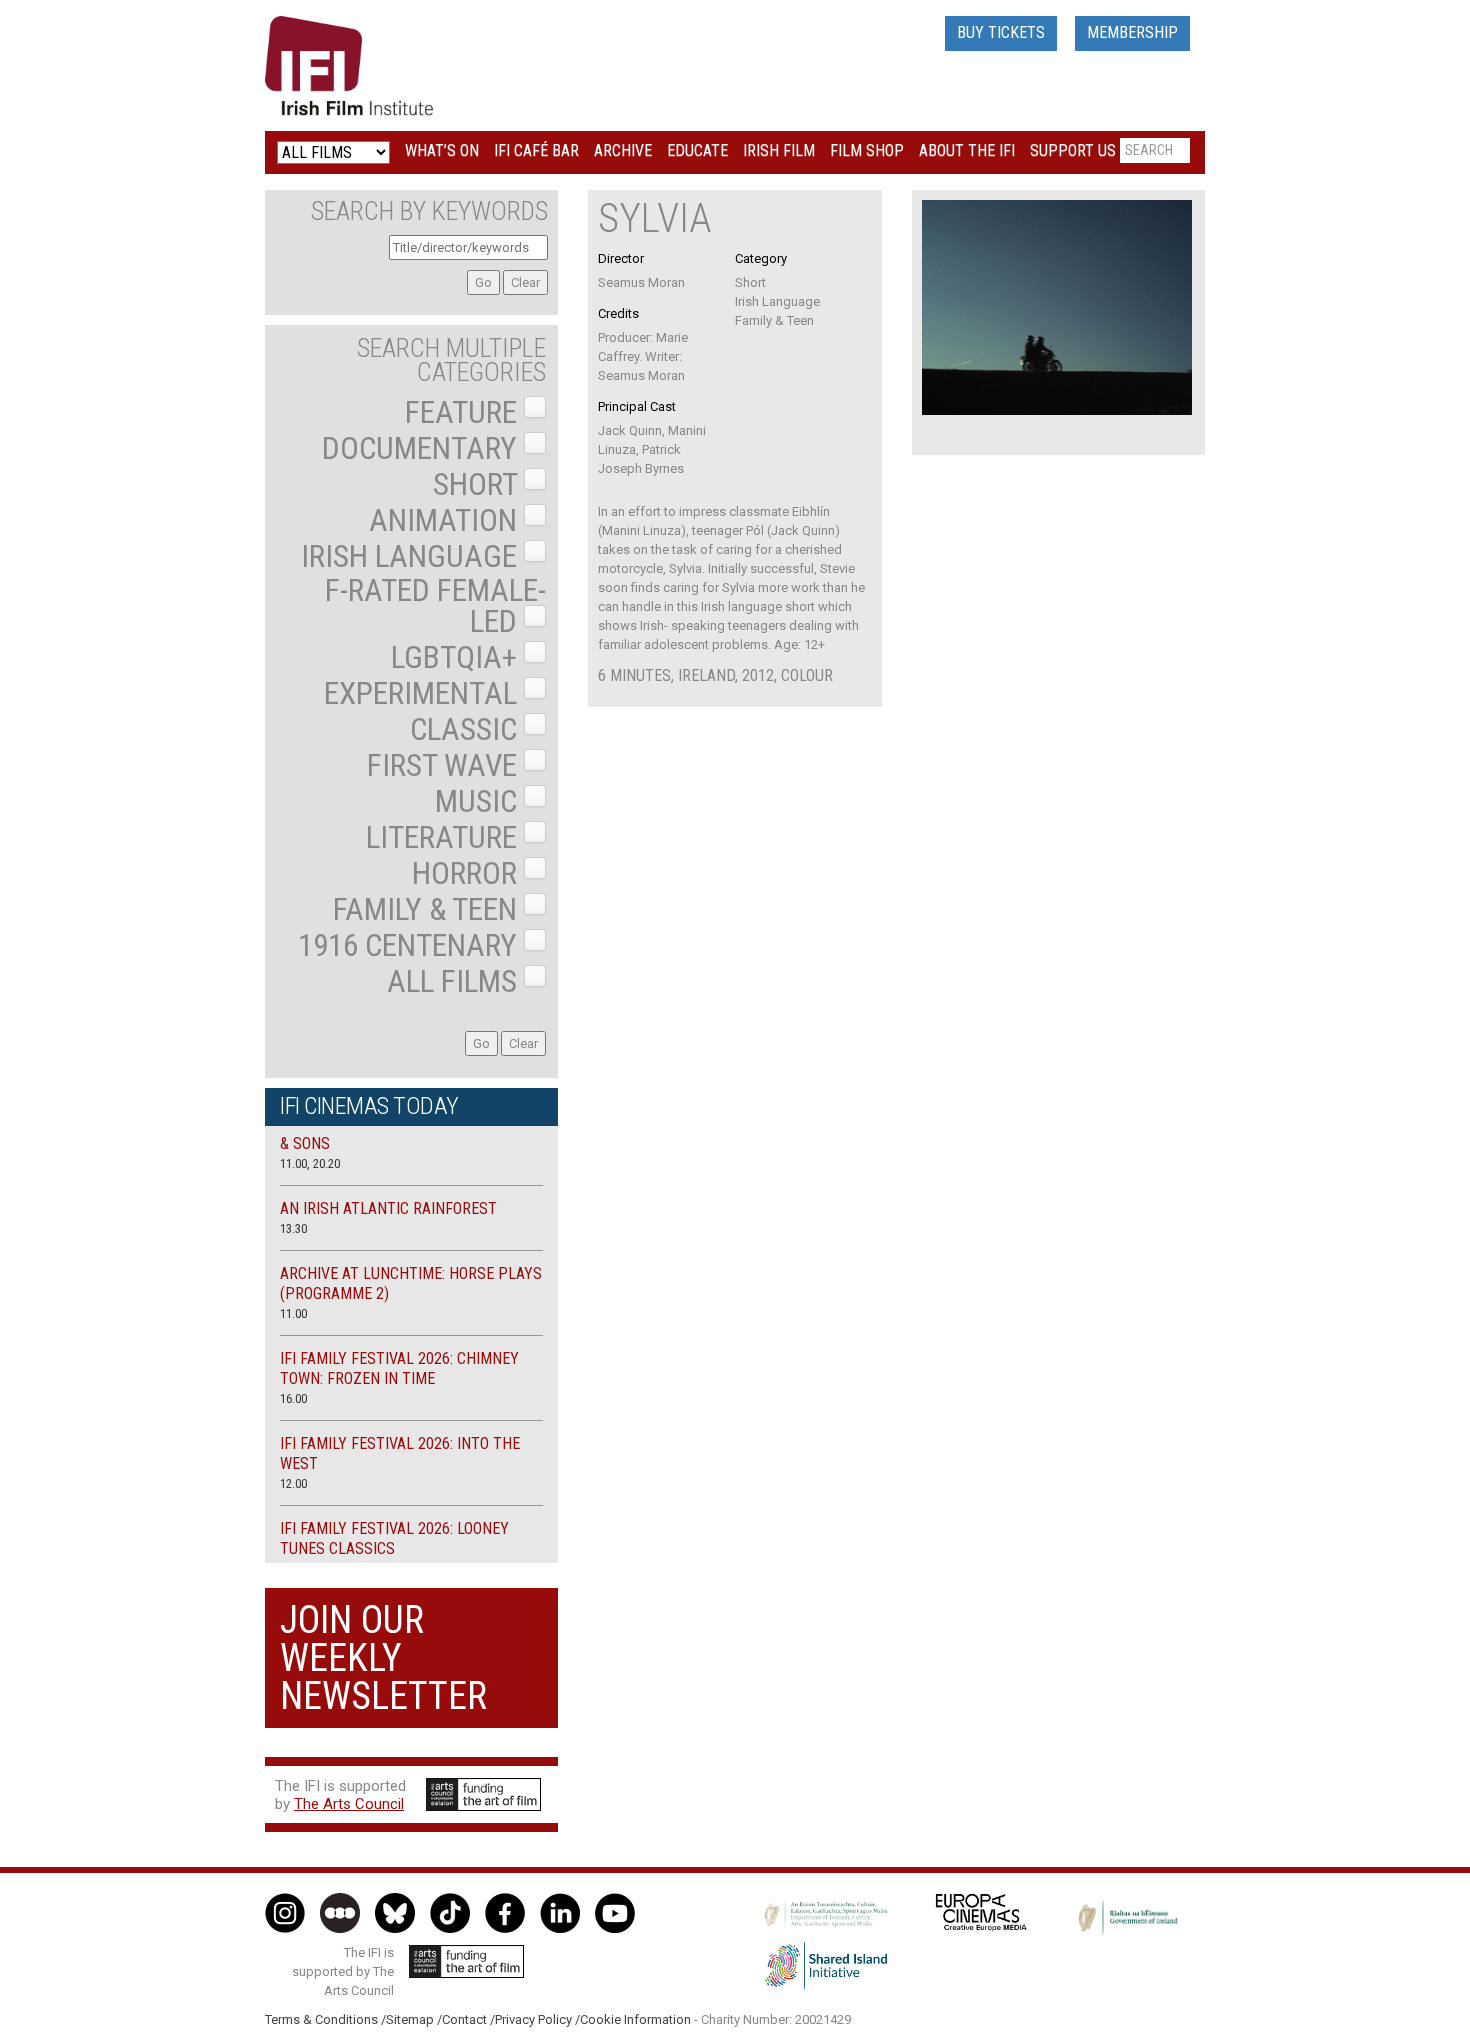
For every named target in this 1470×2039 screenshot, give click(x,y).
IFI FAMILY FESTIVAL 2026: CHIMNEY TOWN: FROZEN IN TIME (399, 1368)
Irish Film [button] (779, 150)
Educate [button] (697, 150)
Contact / (468, 2019)
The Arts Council (349, 1804)
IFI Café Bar (536, 150)
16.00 (293, 1398)
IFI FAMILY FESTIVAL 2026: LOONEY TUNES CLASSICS (394, 1538)
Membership (1132, 32)
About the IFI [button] (967, 150)
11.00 (293, 1313)
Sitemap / (414, 2019)
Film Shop (867, 150)
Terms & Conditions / (325, 2019)
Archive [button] (623, 150)
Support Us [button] (1073, 150)
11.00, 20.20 (310, 1163)
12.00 (293, 1483)
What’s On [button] (442, 150)
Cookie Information (635, 2019)
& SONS (305, 1143)
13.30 (293, 1228)
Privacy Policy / (537, 2019)
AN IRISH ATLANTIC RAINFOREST (388, 1208)
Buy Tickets (1001, 32)
